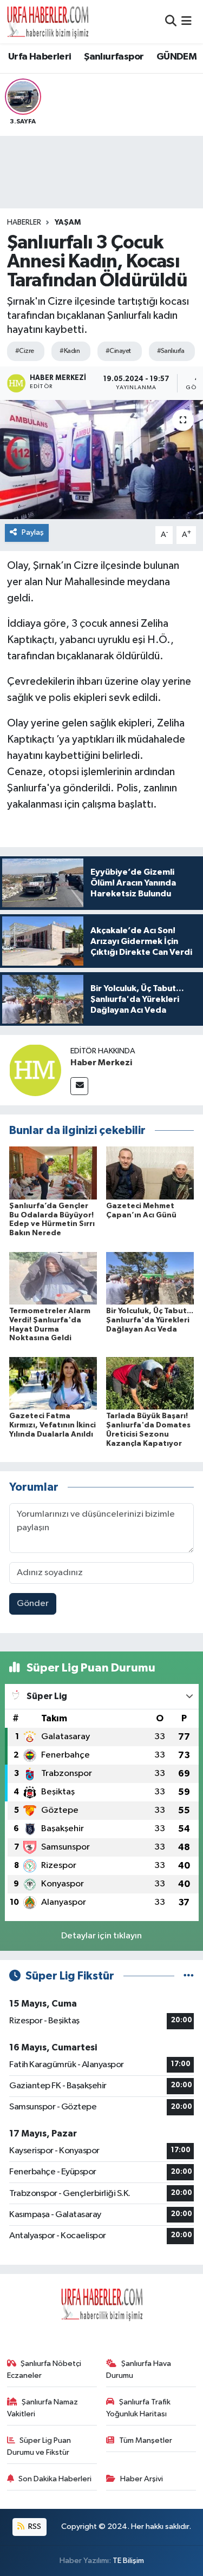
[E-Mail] (79, 1086)
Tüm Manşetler (146, 2440)
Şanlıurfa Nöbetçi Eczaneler (44, 2369)
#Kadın (70, 351)
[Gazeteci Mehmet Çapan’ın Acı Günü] (150, 1173)
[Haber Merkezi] (35, 1070)
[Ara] (171, 21)
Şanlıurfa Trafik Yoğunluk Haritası (138, 2408)
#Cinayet (118, 351)
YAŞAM (68, 222)
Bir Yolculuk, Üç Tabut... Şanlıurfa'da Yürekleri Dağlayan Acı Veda (150, 1320)
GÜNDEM (176, 57)
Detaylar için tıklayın (101, 1936)
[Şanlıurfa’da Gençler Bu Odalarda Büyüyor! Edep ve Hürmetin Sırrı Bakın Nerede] (53, 1173)
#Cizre (25, 351)
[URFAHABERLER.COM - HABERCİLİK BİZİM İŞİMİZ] (48, 22)
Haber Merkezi (101, 1063)
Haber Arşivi (142, 2479)
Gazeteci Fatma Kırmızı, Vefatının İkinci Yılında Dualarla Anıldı (53, 1425)
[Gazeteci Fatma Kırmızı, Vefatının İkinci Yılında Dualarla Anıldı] (53, 1383)
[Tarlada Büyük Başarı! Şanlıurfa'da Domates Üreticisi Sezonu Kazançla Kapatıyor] (150, 1383)
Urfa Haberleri (40, 57)
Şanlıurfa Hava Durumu (139, 2369)
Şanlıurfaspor (114, 57)
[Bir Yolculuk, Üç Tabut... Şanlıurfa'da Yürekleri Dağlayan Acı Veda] (150, 1278)
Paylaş (33, 532)
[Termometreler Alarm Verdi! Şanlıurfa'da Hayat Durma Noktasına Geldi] (53, 1278)
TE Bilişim (128, 2561)
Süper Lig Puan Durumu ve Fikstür (39, 2446)
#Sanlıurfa (171, 351)
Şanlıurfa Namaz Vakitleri (43, 2408)
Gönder (33, 1604)
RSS (34, 2526)
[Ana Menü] (186, 21)
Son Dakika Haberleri (55, 2479)
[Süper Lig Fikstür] (189, 1976)
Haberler (24, 222)
